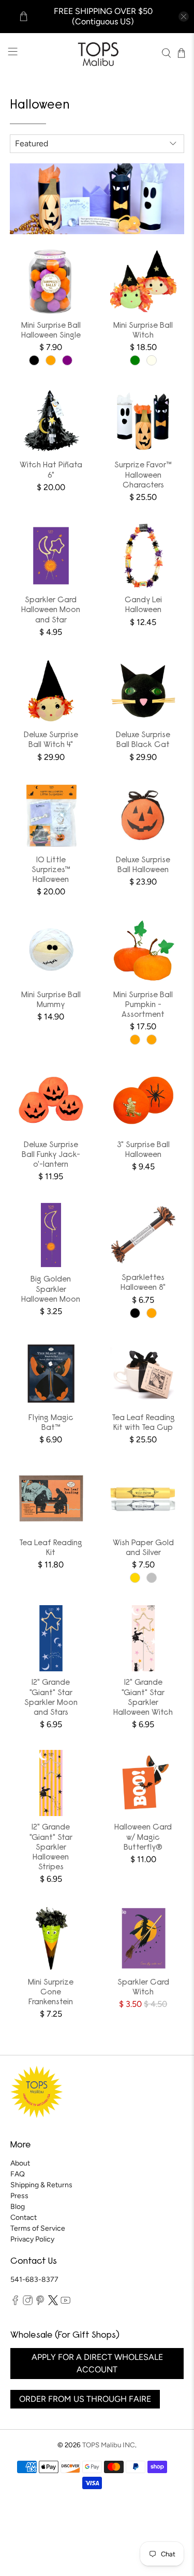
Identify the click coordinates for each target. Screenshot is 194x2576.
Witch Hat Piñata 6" (51, 470)
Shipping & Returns (41, 2185)
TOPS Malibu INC (109, 2445)
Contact (24, 2217)
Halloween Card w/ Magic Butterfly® (143, 1837)
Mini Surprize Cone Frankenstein (51, 1992)
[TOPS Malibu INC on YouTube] (65, 2303)
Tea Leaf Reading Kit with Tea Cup (143, 1423)
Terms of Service (38, 2228)
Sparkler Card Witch (143, 1987)
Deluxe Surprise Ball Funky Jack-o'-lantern (51, 1155)
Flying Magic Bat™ (51, 1423)
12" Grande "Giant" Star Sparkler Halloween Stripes (51, 1847)
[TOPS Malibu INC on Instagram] (28, 2303)
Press (19, 2196)
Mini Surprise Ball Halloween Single (51, 331)
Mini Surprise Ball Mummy (51, 1000)
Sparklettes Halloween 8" (143, 1283)
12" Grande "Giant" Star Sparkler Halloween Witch (143, 1698)
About (20, 2163)
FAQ (18, 2174)
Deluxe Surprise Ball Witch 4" (51, 740)
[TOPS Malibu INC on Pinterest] (40, 2303)
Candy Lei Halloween (143, 605)
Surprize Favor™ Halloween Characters (143, 475)
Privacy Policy (32, 2239)
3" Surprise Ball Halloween (143, 1150)
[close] (184, 17)
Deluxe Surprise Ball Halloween (143, 865)
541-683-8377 (34, 2280)
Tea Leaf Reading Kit (51, 1548)
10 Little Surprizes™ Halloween (51, 870)
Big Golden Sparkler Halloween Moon (51, 1289)
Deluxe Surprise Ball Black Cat (143, 740)
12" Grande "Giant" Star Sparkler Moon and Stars (51, 1698)
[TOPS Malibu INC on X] (53, 2303)
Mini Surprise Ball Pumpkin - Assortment (143, 1005)
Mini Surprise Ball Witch (143, 331)
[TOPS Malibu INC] (97, 53)
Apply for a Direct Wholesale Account (97, 2363)
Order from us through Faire (85, 2399)
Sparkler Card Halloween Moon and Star (51, 610)
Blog (18, 2207)
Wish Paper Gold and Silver (143, 1548)
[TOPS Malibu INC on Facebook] (15, 2303)
